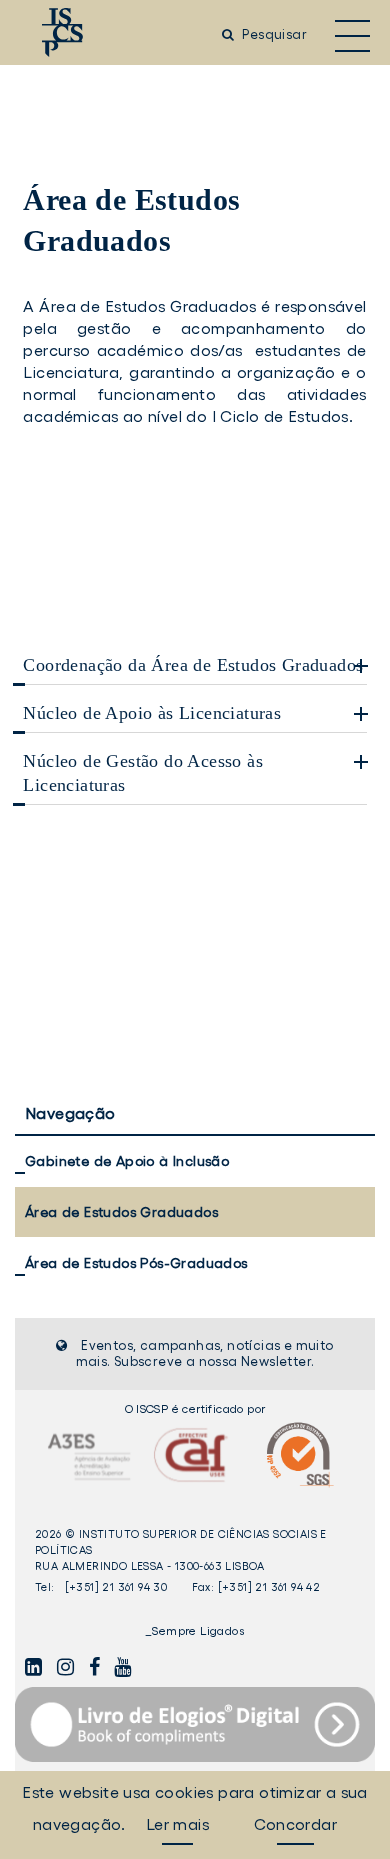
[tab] (194, 669)
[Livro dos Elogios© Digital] (195, 1724)
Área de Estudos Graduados (121, 1212)
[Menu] (352, 34)
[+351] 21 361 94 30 (116, 1587)
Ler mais (177, 1824)
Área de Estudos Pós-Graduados (136, 1263)
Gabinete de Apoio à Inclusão (127, 1161)
